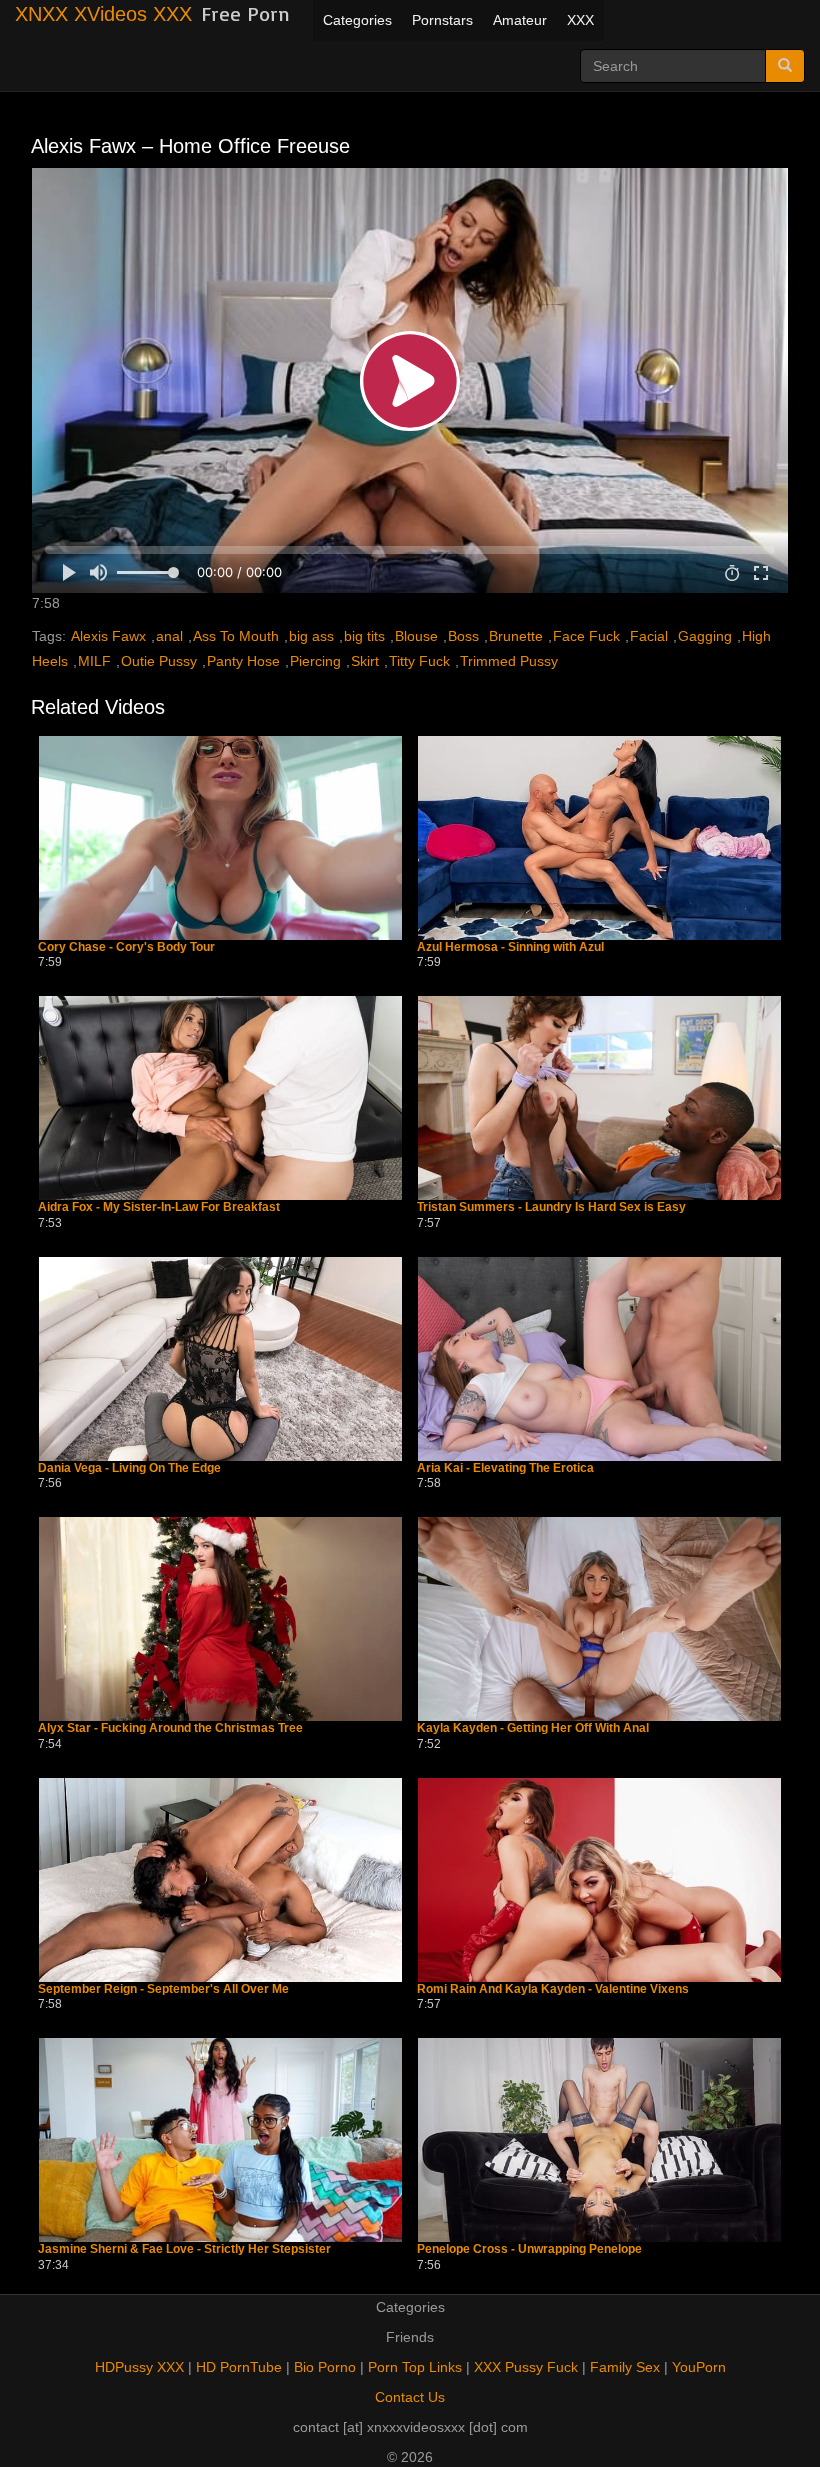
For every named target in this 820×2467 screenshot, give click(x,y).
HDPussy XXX (139, 2367)
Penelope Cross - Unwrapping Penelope (529, 2249)
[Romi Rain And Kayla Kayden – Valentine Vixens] (599, 1880)
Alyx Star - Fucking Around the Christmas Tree (170, 1728)
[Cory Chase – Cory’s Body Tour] (220, 838)
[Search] (785, 66)
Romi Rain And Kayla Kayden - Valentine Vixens (553, 1989)
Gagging (705, 636)
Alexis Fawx (108, 636)
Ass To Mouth (236, 636)
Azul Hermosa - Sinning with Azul (510, 947)
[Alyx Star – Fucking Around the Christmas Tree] (220, 1619)
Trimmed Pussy (509, 661)
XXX (580, 20)
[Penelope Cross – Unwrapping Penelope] (599, 2140)
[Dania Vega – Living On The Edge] (220, 1359)
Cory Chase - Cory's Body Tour (126, 947)
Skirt (365, 661)
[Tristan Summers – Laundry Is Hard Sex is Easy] (599, 1098)
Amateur (520, 20)
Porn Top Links (415, 2367)
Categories (357, 20)
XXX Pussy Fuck (526, 2367)
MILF (94, 661)
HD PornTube (239, 2367)
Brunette (516, 636)
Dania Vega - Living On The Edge (129, 1468)
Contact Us (410, 2397)
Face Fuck (586, 636)
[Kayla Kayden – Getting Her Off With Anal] (599, 1619)
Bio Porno (325, 2367)
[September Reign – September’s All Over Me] (220, 1880)
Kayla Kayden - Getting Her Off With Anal (533, 1728)
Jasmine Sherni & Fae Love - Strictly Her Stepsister (184, 2249)
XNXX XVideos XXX (103, 14)
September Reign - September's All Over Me (163, 1989)
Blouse (416, 636)
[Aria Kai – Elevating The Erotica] (599, 1359)
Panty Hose (243, 661)
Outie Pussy (159, 661)
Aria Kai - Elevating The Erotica (505, 1468)
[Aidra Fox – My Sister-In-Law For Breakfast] (220, 1098)
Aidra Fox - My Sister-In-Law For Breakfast (159, 1207)
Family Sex (625, 2367)
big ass (311, 636)
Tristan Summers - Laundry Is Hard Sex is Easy (551, 1207)
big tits (364, 636)
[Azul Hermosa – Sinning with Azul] (599, 838)
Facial (649, 636)
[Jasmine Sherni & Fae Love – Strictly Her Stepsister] (220, 2140)
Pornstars (442, 20)
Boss (463, 636)
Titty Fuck (419, 661)
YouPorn (699, 2367)
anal (169, 636)
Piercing (315, 661)
